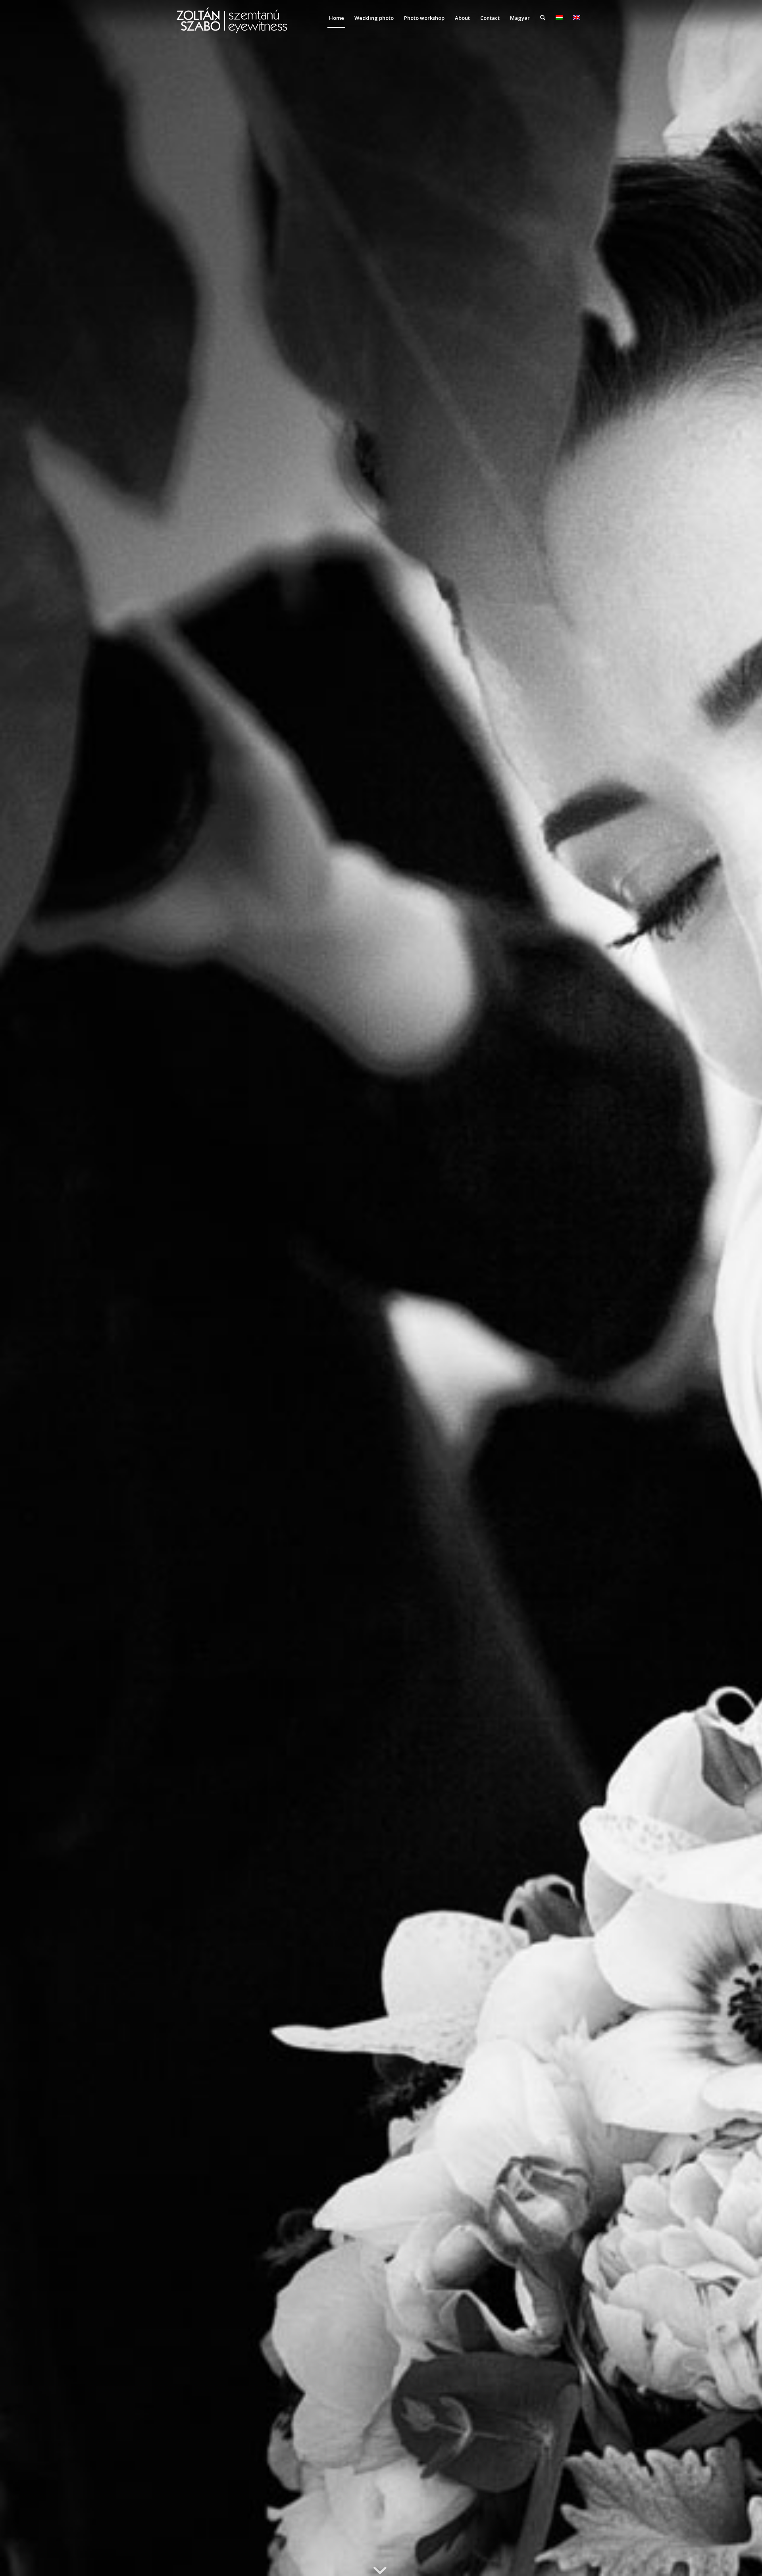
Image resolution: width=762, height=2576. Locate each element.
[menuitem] (337, 18)
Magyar (520, 18)
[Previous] (18, 1288)
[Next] (744, 1288)
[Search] (543, 18)
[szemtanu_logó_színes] (232, 23)
